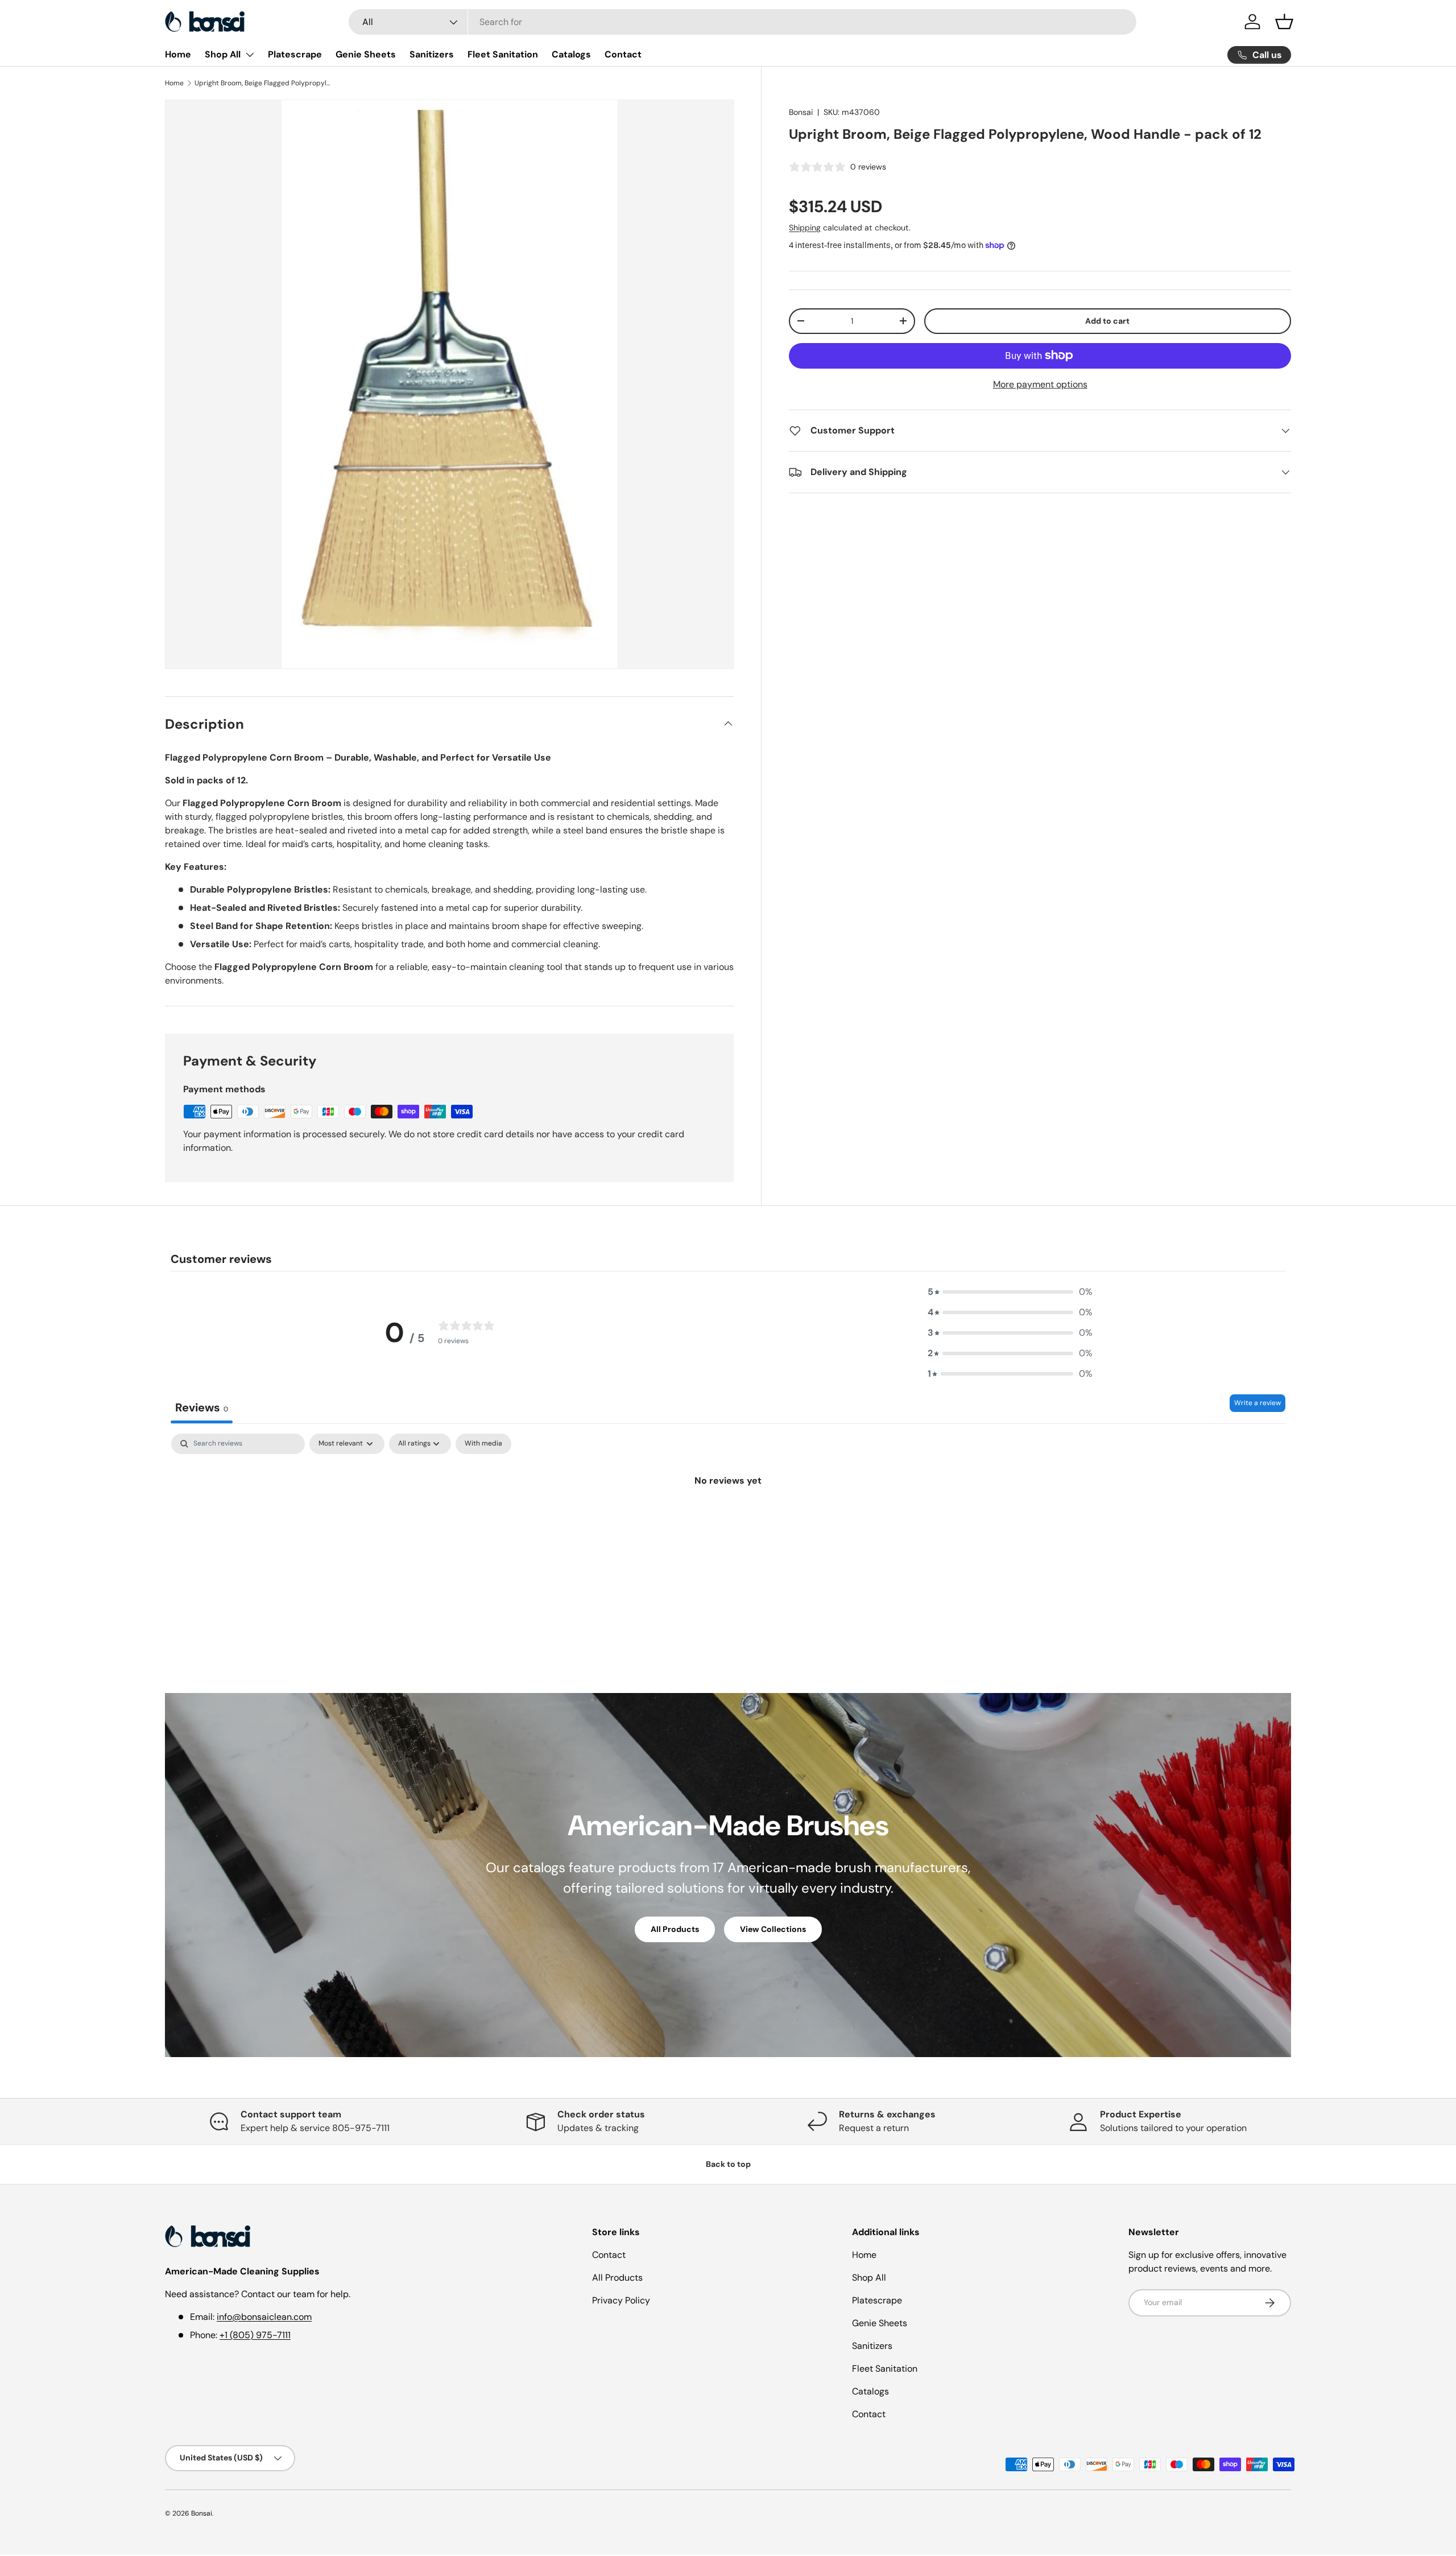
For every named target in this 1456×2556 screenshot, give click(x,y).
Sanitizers (432, 54)
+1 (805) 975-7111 (255, 2335)
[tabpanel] (728, 1519)
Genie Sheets (366, 54)
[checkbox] (483, 1444)
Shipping (805, 228)
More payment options (1040, 384)
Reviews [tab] (202, 1407)
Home (178, 54)
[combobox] (743, 22)
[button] (1284, 22)
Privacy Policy (621, 2300)
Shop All (223, 54)
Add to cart (1107, 321)
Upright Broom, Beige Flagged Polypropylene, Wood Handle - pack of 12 (263, 83)
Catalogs (571, 54)
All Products (675, 1929)
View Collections (773, 1929)
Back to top (728, 2164)
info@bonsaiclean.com (264, 2317)
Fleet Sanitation (503, 54)
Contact (623, 54)
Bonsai (801, 112)
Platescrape (295, 54)
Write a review (1258, 1403)
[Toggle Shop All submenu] (250, 55)
